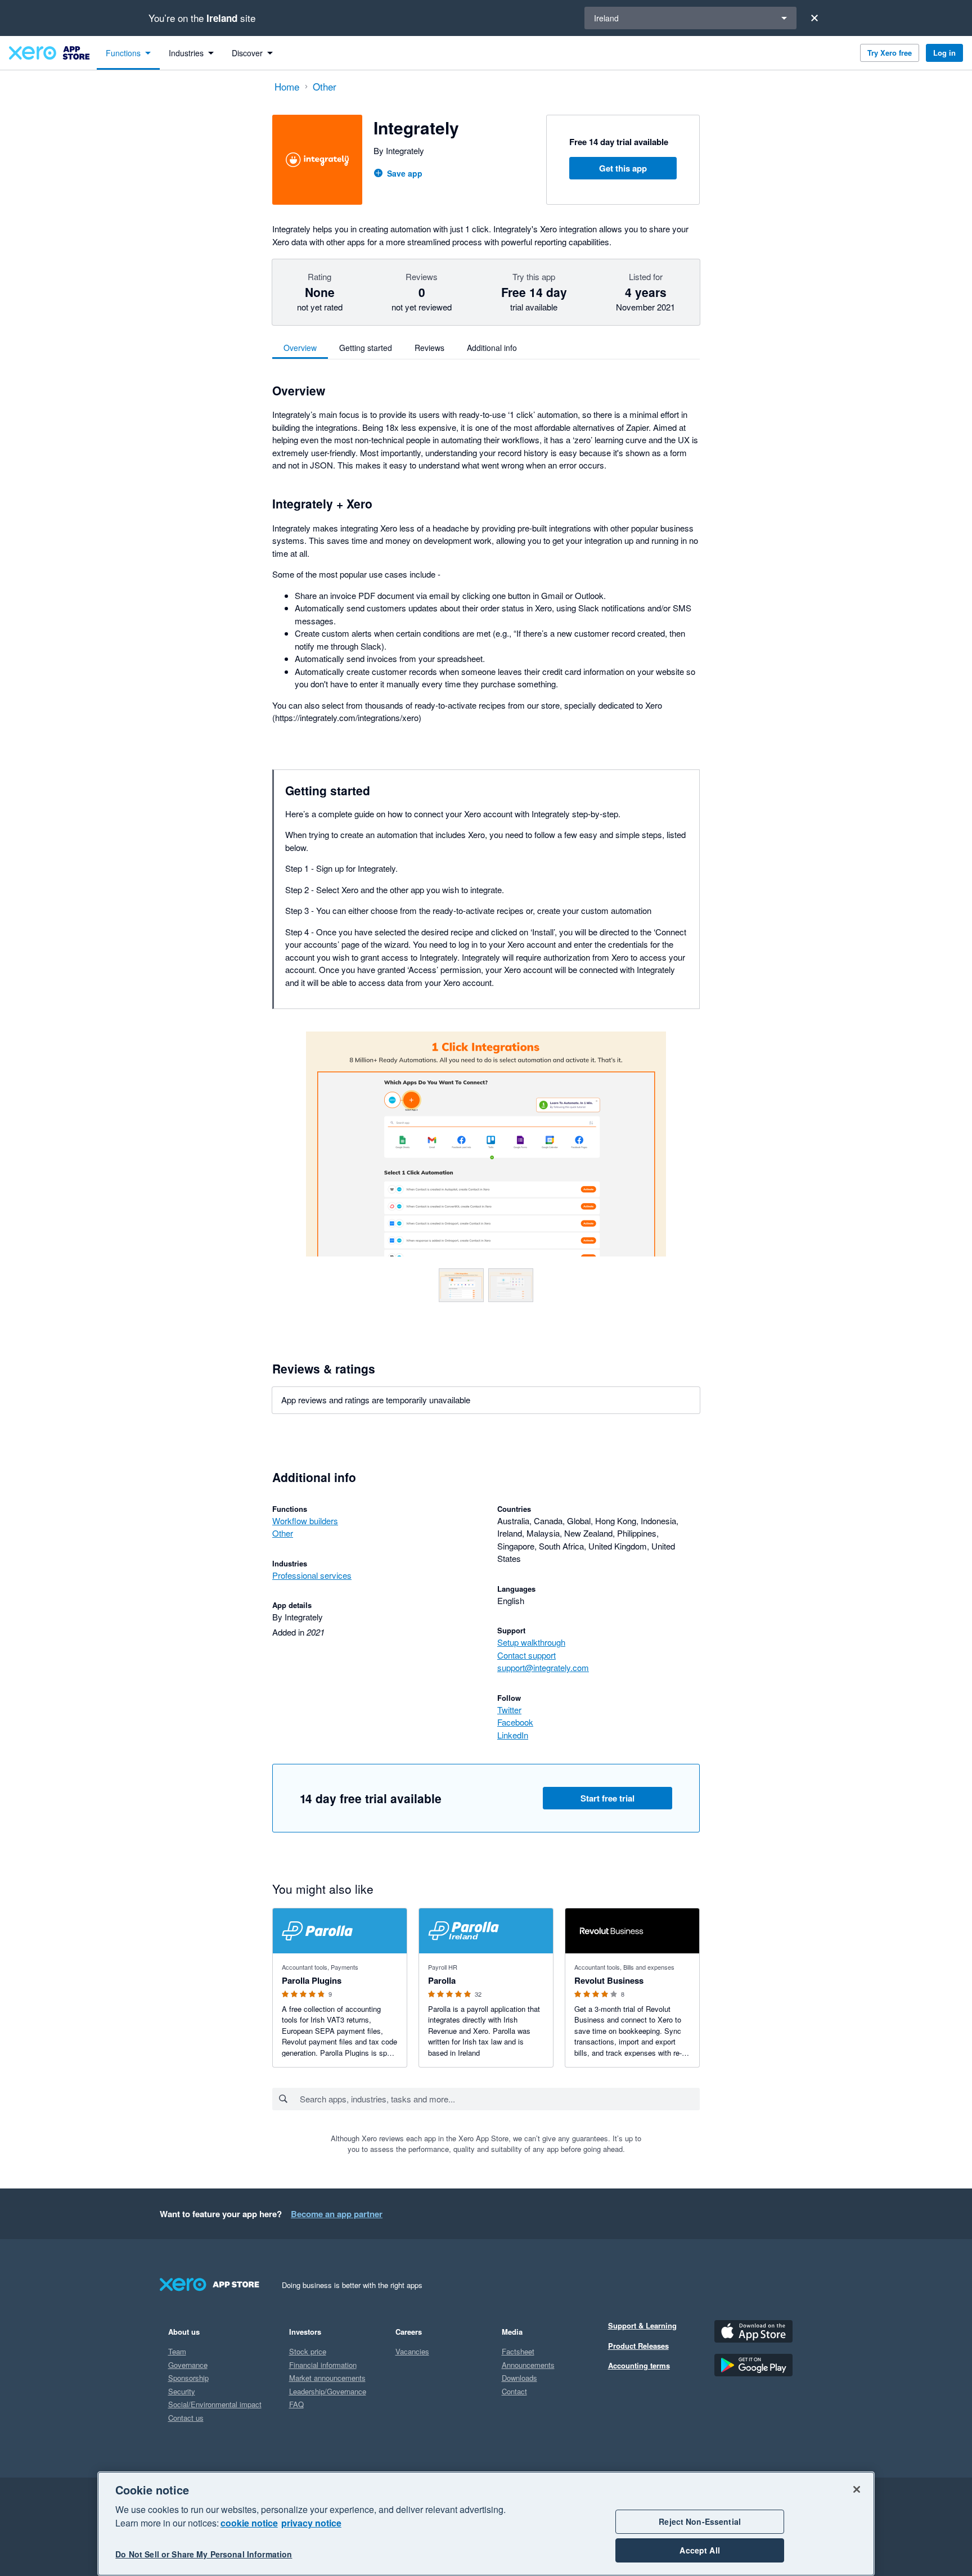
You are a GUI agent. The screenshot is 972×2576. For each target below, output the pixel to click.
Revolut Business (609, 1980)
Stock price (308, 2351)
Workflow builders (305, 1521)
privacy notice (311, 2523)
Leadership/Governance (328, 2391)
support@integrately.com (543, 1667)
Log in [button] (944, 53)
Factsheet (518, 2351)
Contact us (186, 2418)
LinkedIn (513, 1735)
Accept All (699, 2550)
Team (177, 2351)
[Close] (814, 18)
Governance (188, 2365)
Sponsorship (188, 2378)
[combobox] (499, 2099)
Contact (514, 2391)
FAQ (296, 2404)
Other (283, 1533)
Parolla (442, 1980)
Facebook (515, 1722)
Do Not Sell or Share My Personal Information (204, 2555)
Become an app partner (337, 2214)
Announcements (528, 2365)
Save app (405, 173)
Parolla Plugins (312, 1980)
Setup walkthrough (531, 1642)
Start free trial (607, 1798)
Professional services (312, 1575)
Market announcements (327, 2378)
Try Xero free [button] (890, 53)
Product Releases (638, 2346)
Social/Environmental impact (215, 2404)
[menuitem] (128, 53)
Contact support (526, 1655)
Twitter (509, 1710)
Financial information (323, 2365)
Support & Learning (642, 2325)
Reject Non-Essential (700, 2521)
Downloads (519, 2378)
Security (182, 2391)
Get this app (623, 168)
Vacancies (412, 2351)
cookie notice (249, 2523)
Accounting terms (639, 2365)
